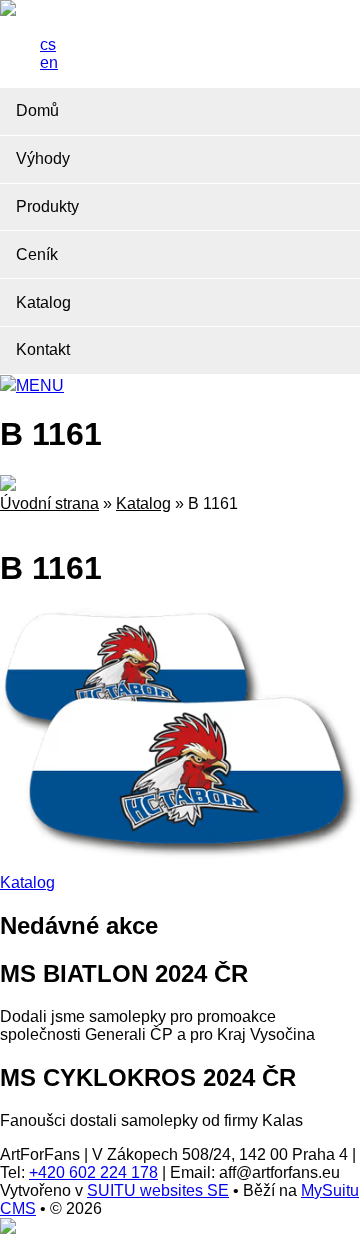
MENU (40, 385)
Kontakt (43, 349)
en (49, 62)
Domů (37, 110)
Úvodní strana (49, 503)
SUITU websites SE (158, 1190)
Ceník (37, 254)
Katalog (43, 302)
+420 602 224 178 (93, 1172)
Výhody (43, 158)
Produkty (47, 206)
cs (48, 44)
